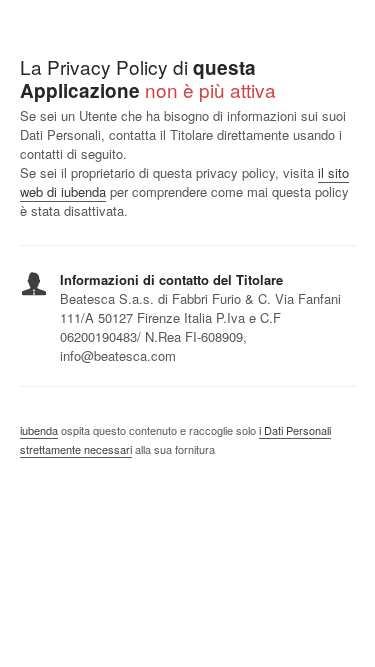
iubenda (39, 430)
